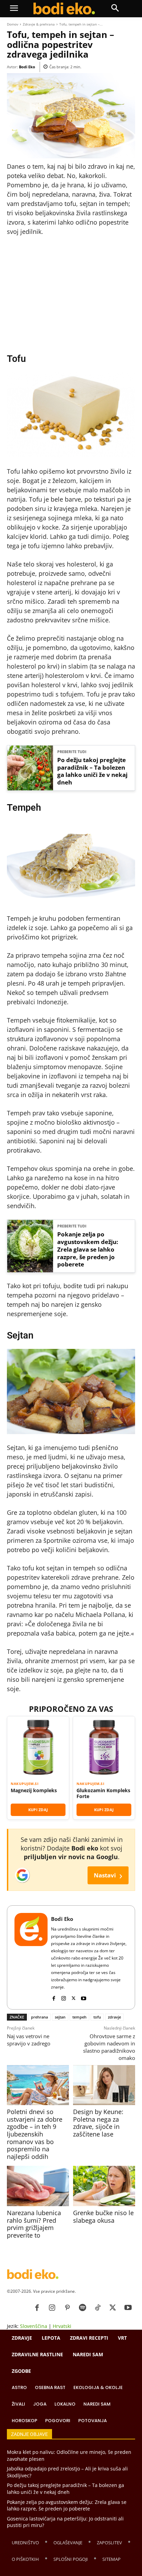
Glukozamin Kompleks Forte (103, 1793)
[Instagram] (64, 1997)
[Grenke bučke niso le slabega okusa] (104, 2186)
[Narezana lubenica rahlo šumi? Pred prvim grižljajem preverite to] (38, 2186)
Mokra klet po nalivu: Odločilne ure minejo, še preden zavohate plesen (69, 2455)
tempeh (79, 2017)
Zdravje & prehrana (39, 24)
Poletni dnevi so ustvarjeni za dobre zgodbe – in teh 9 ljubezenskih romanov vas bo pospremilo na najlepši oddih (35, 2134)
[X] (74, 1997)
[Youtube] (84, 1997)
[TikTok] (98, 2308)
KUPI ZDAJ (38, 1810)
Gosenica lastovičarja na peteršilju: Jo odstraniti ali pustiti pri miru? (65, 2522)
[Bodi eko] (64, 9)
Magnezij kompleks (34, 1790)
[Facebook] (54, 1997)
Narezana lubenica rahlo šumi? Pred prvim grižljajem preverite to (34, 2224)
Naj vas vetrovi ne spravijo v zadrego (29, 2040)
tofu (97, 2017)
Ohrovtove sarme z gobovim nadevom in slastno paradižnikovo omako (109, 2047)
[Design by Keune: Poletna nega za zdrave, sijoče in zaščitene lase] (104, 2085)
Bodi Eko (27, 67)
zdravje (114, 2017)
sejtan (60, 2017)
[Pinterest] (67, 2308)
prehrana (39, 2017)
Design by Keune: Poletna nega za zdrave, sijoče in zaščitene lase (98, 2123)
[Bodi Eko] (31, 1957)
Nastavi (108, 1875)
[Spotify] (82, 2308)
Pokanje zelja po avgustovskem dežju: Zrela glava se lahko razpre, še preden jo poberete (88, 1249)
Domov (13, 24)
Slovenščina (34, 2326)
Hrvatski (62, 2326)
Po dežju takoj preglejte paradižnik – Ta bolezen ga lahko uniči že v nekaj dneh (92, 771)
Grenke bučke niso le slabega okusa (103, 2217)
